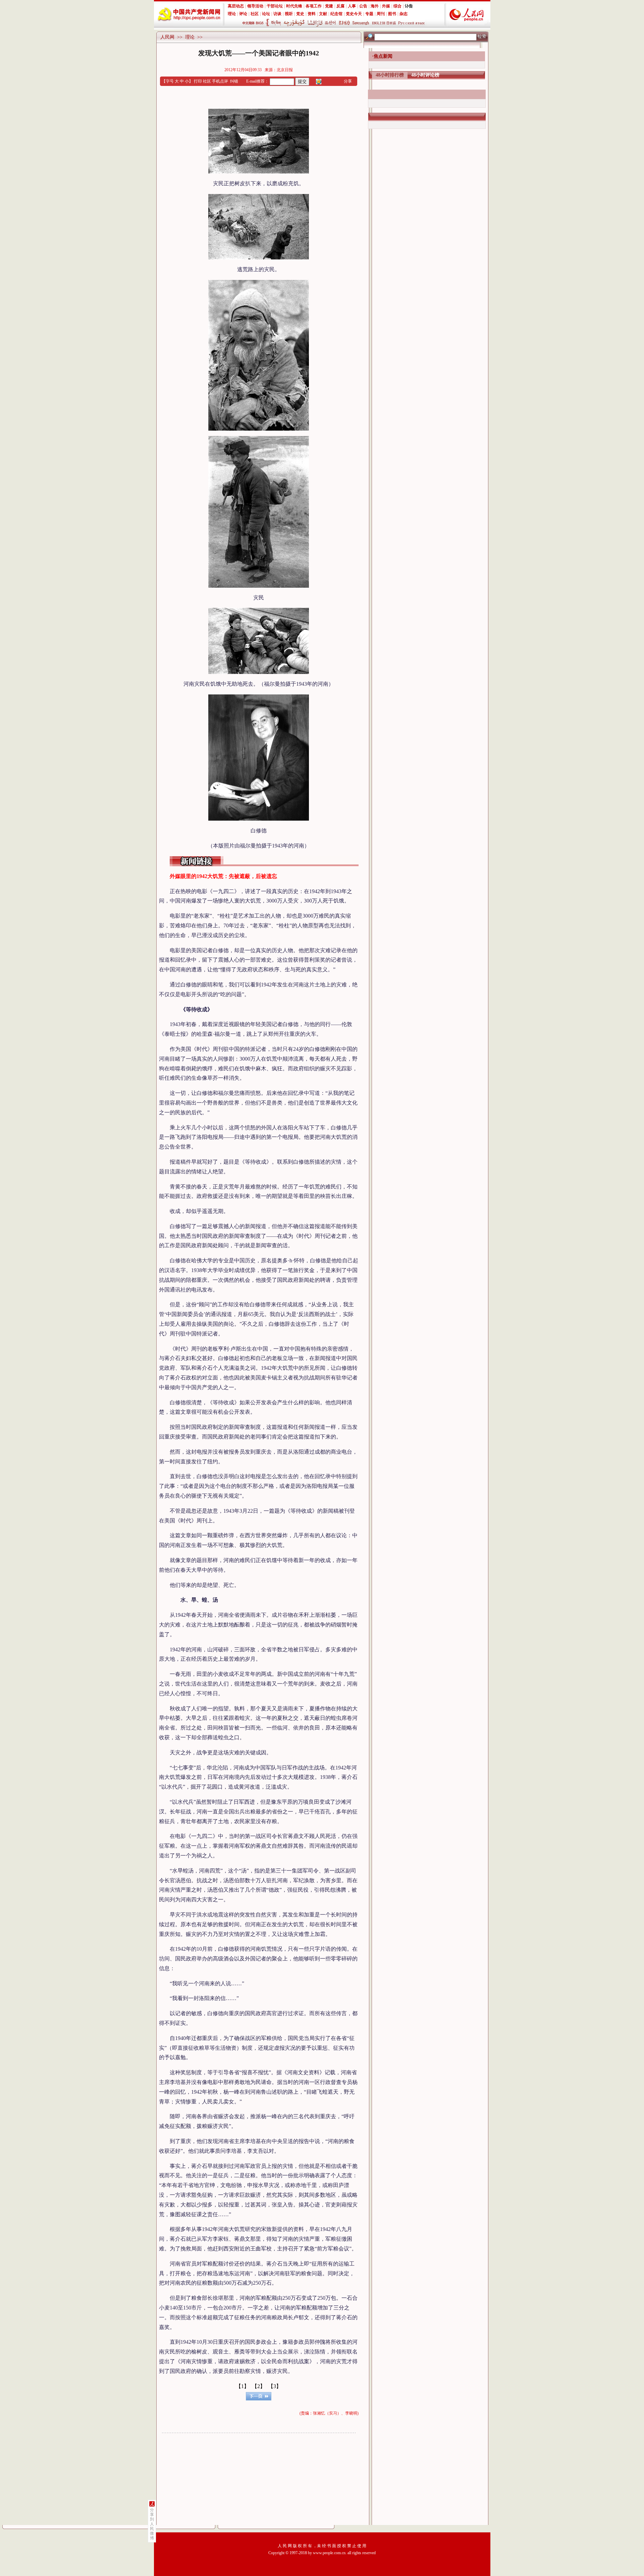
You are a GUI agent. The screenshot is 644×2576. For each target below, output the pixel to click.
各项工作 (314, 6)
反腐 (340, 6)
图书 (392, 14)
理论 (232, 14)
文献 (323, 14)
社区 (255, 14)
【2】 (259, 2386)
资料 (312, 14)
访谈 (277, 14)
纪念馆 (336, 14)
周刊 (381, 14)
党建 (329, 6)
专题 (369, 14)
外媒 (386, 6)
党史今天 (354, 14)
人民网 (167, 37)
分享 (348, 81)
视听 (289, 14)
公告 (363, 6)
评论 (243, 14)
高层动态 (236, 6)
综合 (397, 6)
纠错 (234, 81)
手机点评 (220, 81)
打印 (198, 81)
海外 (375, 6)
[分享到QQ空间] (319, 81)
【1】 (243, 2386)
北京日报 (285, 70)
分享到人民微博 (152, 2524)
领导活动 (255, 6)
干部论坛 (275, 6)
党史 (300, 14)
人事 (352, 6)
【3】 (275, 2386)
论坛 (266, 14)
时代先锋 (294, 6)
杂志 (404, 14)
